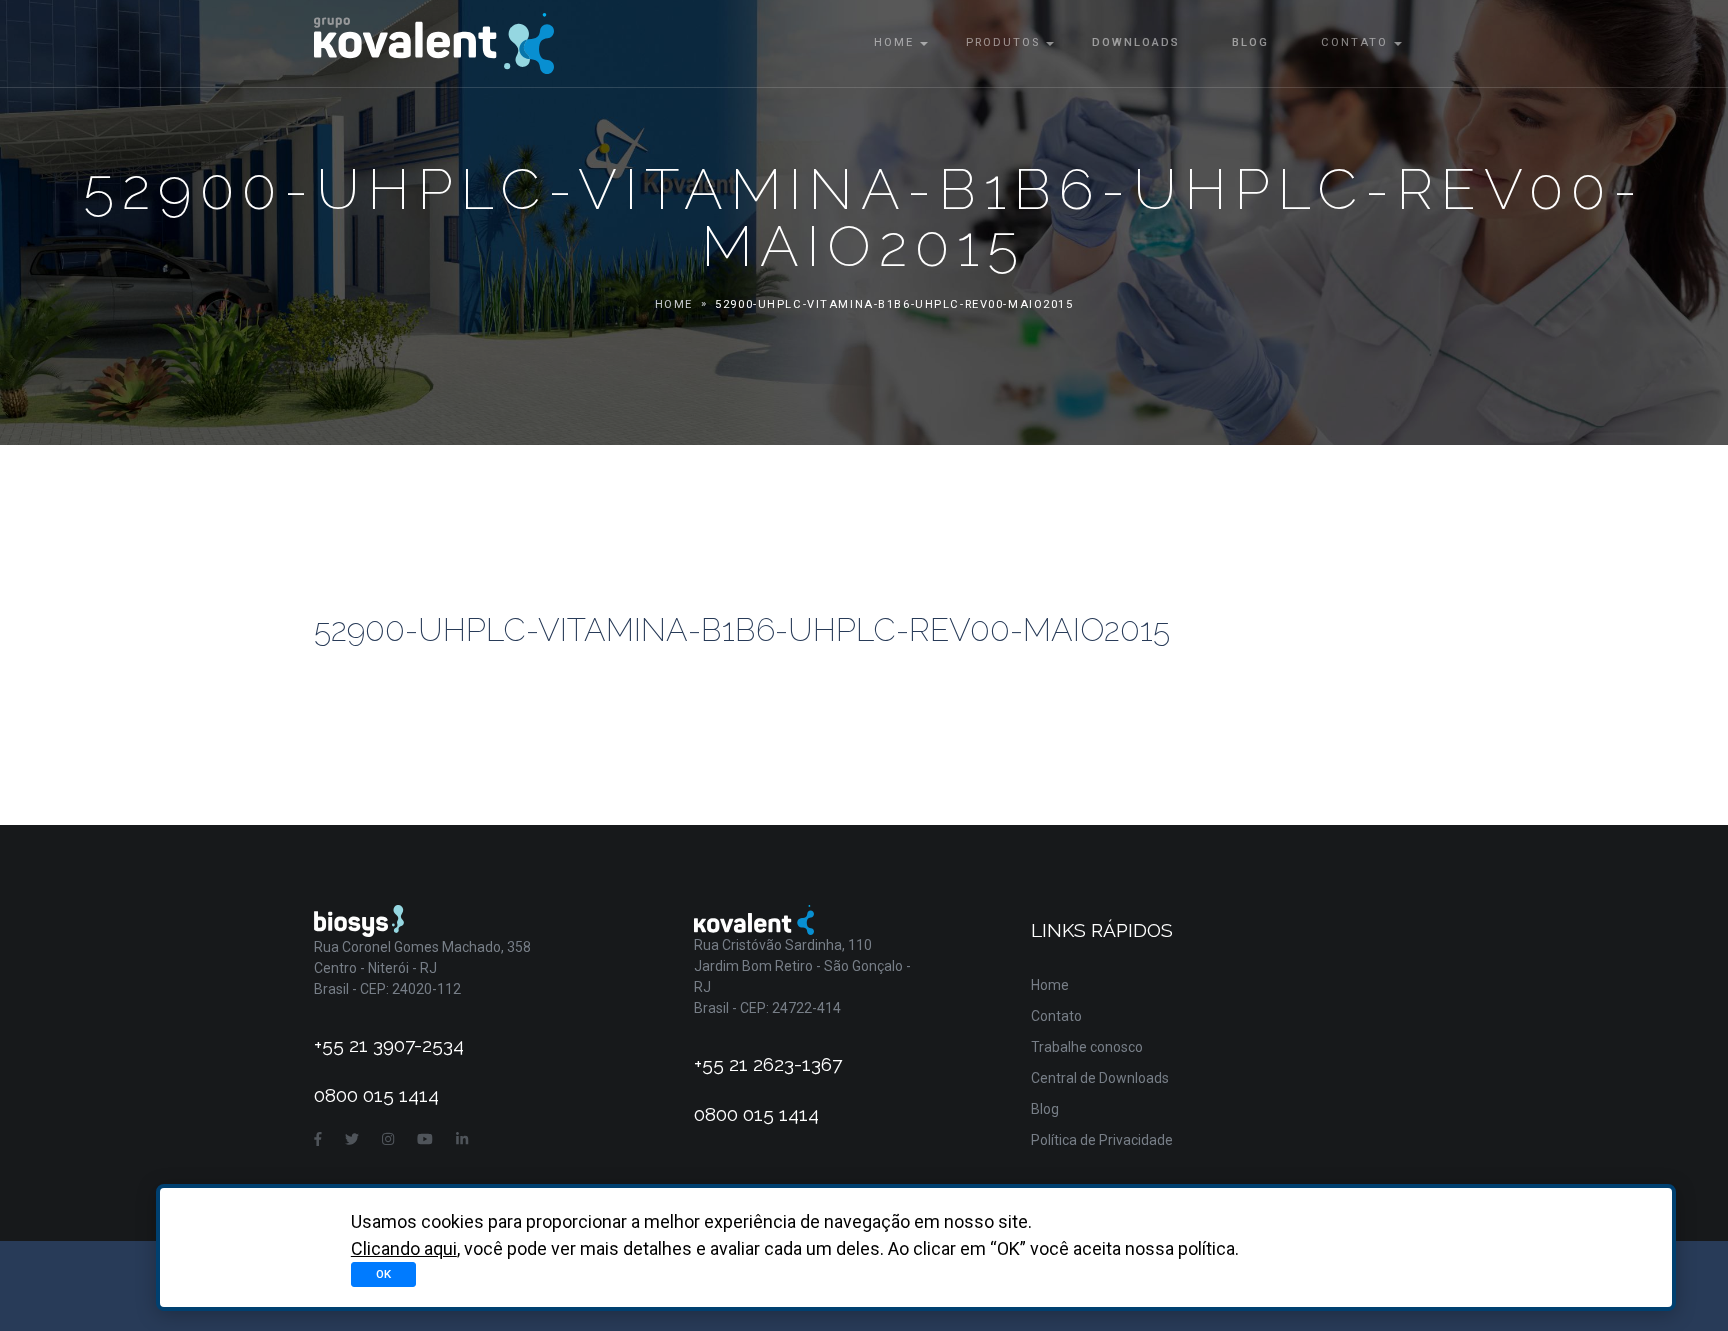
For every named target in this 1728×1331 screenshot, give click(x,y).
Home (894, 42)
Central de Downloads (1100, 1078)
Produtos (1003, 42)
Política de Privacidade (1102, 1140)
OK (383, 1274)
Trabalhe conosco (1087, 1047)
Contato (1354, 42)
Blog (1250, 42)
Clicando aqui (404, 1248)
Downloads (1136, 42)
